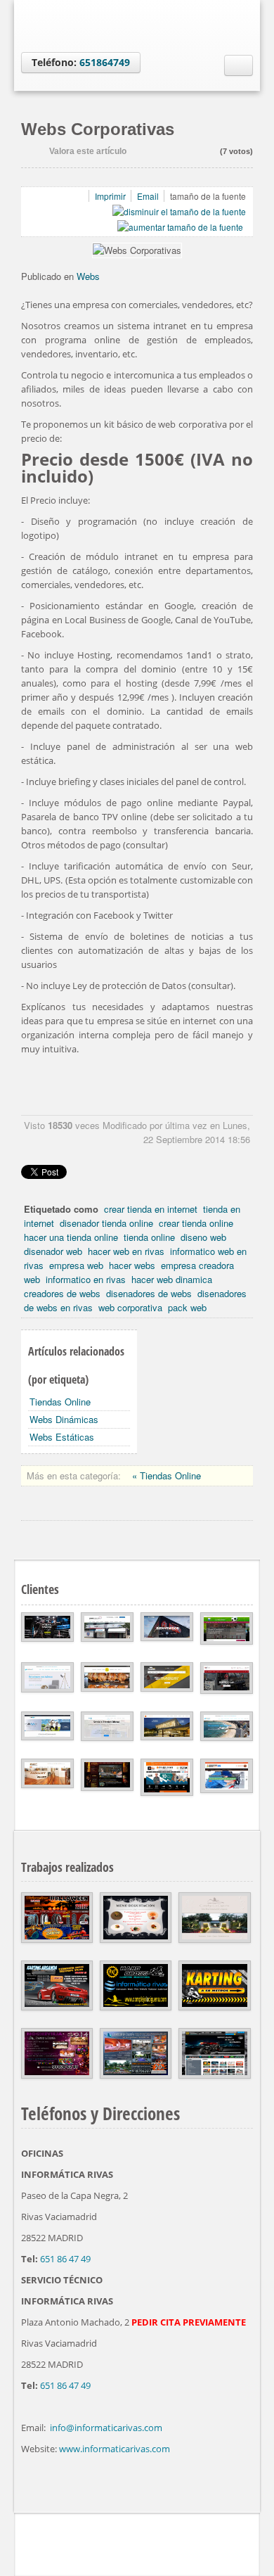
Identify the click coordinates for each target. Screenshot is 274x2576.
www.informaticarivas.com (115, 2449)
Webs (88, 276)
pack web (187, 1307)
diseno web (203, 1237)
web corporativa (130, 1307)
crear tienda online (196, 1223)
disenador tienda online (106, 1223)
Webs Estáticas (62, 1437)
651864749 (105, 62)
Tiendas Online (60, 1402)
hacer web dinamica (172, 1279)
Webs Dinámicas (64, 1419)
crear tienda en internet (151, 1209)
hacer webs (132, 1265)
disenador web (53, 1251)
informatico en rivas (86, 1279)
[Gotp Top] (249, 2541)
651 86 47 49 (65, 2259)
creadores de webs (62, 1293)
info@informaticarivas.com (106, 2428)
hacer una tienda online (71, 1237)
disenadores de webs (149, 1293)
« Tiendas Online (167, 1475)
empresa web (76, 1265)
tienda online (149, 1237)
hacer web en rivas (126, 1251)
